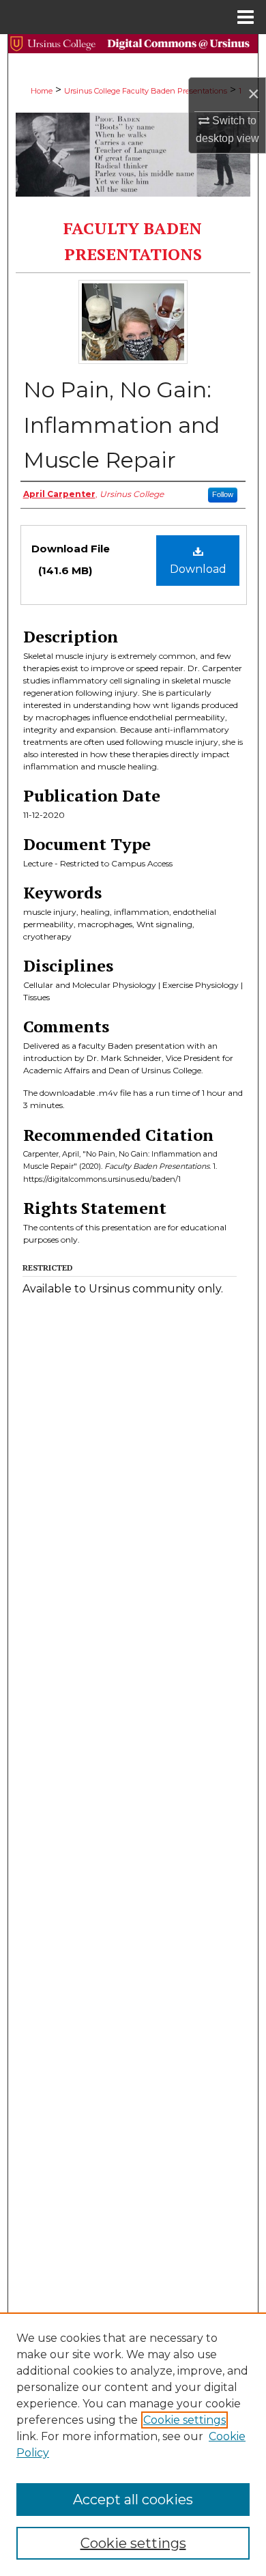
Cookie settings (184, 2420)
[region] (133, 2444)
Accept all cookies (133, 2500)
